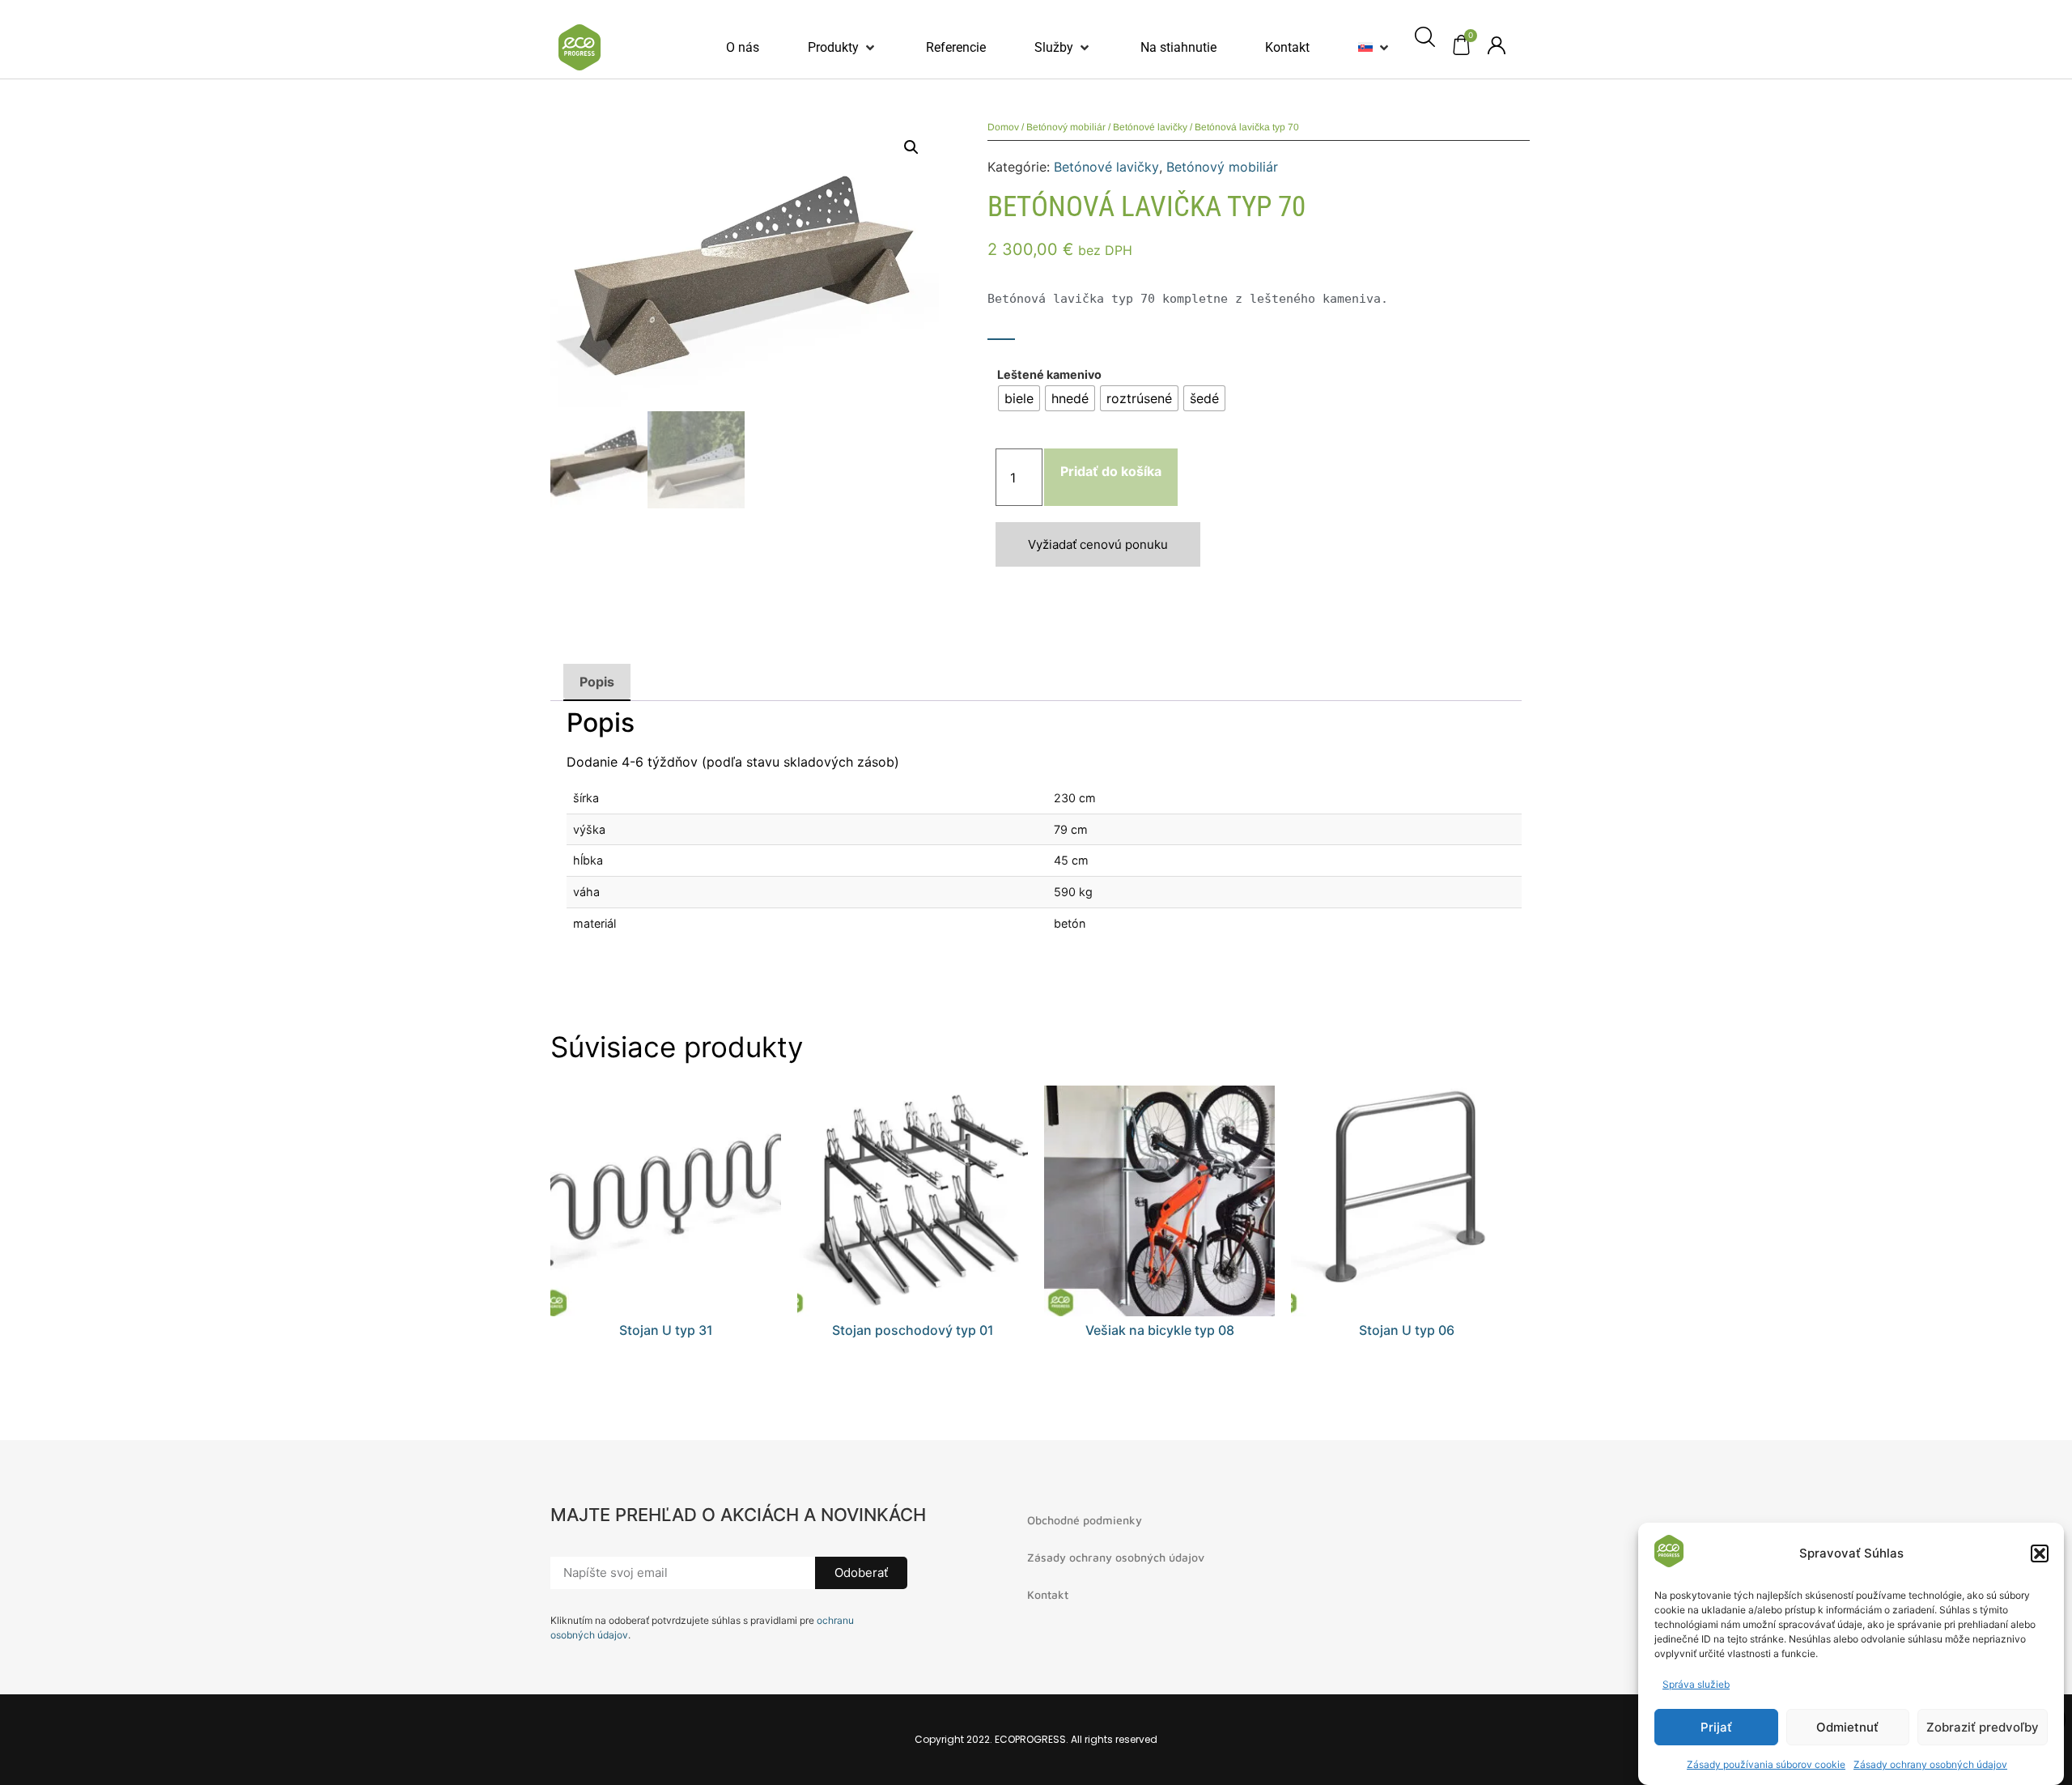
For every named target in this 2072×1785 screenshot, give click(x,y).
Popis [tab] (597, 682)
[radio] (1019, 398)
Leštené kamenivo (1049, 375)
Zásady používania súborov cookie (1766, 1764)
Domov (1003, 127)
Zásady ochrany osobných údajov (1930, 1764)
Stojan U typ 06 (1407, 1330)
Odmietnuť (1847, 1727)
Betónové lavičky (1150, 127)
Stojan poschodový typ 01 (913, 1330)
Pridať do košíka (1111, 471)
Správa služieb (1696, 1684)
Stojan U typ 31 (666, 1330)
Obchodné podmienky (1085, 1520)
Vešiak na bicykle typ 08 (1160, 1330)
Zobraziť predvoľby (1983, 1727)
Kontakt (1048, 1594)
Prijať (1716, 1727)
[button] (2040, 1553)
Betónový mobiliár (1066, 127)
